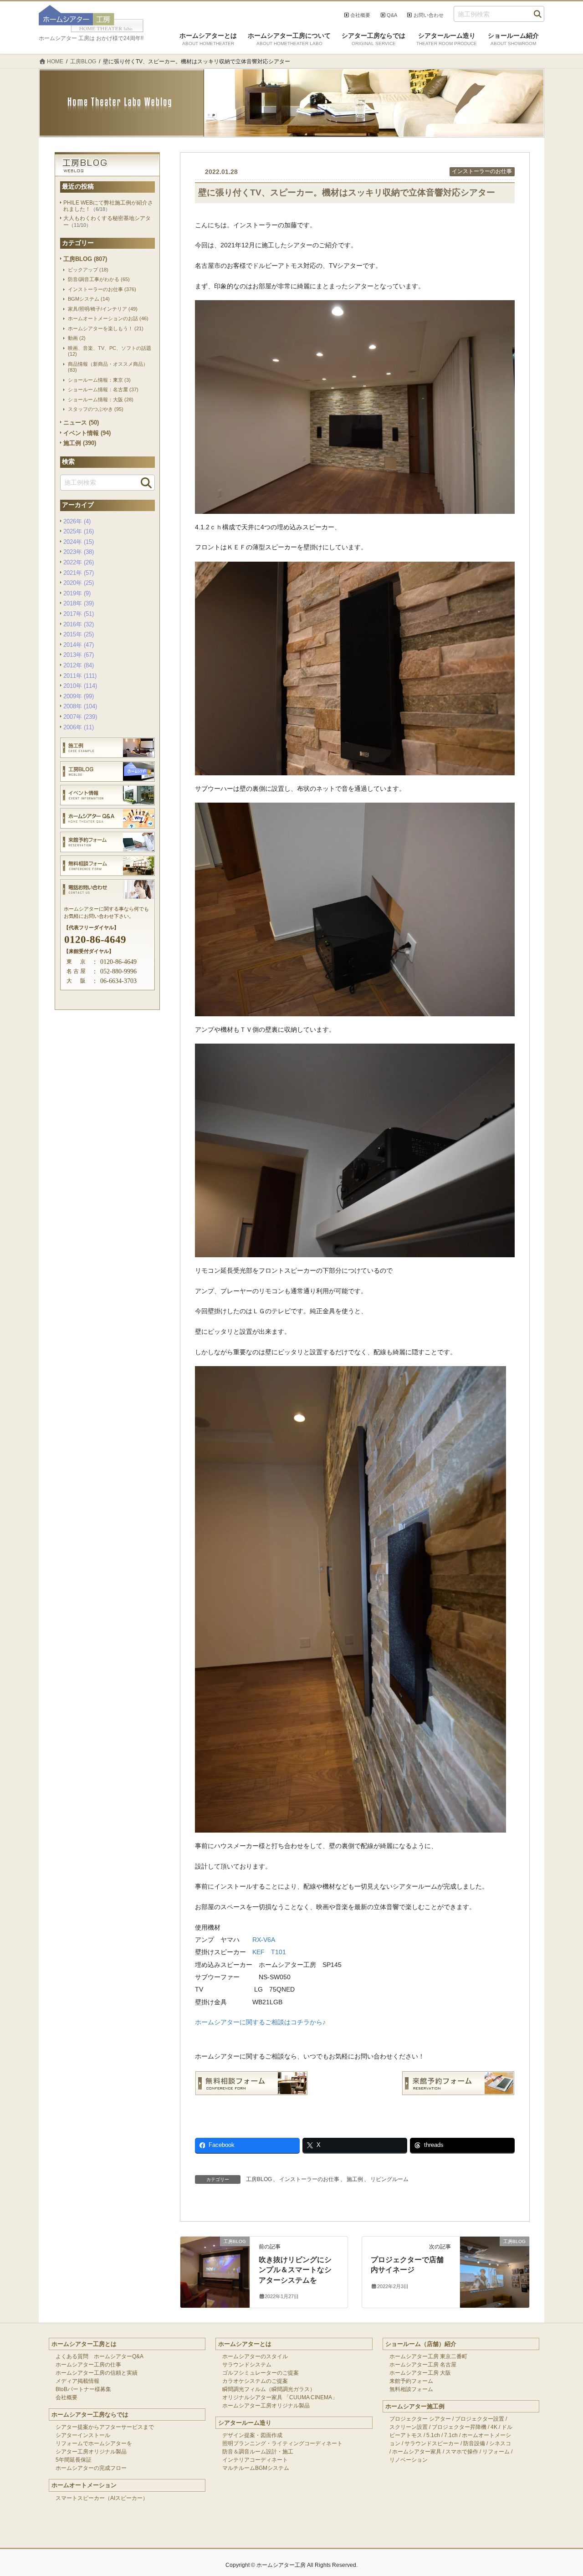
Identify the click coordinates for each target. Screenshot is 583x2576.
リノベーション (409, 2460)
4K (494, 2427)
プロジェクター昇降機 (459, 2427)
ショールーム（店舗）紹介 (421, 2344)
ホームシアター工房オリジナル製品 (266, 2406)
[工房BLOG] (215, 2259)
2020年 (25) (79, 583)
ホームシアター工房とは (84, 2344)
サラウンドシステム (247, 2365)
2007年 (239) (80, 717)
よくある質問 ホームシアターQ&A (100, 2356)
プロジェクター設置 (480, 2419)
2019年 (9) (77, 593)
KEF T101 (269, 1952)
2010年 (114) (80, 686)
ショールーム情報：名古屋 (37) (103, 389)
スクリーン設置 (409, 2427)
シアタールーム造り (245, 2423)
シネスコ (500, 2443)
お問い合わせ (429, 15)
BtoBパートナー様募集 (83, 2389)
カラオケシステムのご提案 (255, 2381)
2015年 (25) (79, 634)
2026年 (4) (77, 521)
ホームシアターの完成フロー (91, 2468)
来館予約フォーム (411, 2381)
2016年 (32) (79, 624)
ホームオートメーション (84, 2485)
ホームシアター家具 (417, 2452)
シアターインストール (83, 2435)
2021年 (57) (79, 573)
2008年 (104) (80, 706)
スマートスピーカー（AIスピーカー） (102, 2498)
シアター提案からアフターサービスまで (105, 2427)
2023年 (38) (79, 552)
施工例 (355, 2179)
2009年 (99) (79, 696)
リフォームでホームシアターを (94, 2443)
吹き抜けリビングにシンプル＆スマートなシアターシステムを (295, 2270)
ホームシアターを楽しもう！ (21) (106, 328)
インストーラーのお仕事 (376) (102, 289)
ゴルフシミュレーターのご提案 (261, 2373)
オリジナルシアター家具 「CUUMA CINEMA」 (280, 2397)
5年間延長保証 (74, 2460)
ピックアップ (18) (88, 270)
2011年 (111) (80, 676)
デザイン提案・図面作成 (252, 2435)
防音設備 (474, 2443)
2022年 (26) (79, 562)
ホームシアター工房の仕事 (88, 2365)
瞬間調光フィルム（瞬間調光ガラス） (269, 2389)
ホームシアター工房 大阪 (420, 2373)
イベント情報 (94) (87, 433)
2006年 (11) (79, 727)
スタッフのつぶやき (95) (96, 409)
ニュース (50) (81, 423)
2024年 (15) (79, 542)
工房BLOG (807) (85, 259)
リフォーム (496, 2452)
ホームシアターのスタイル (255, 2356)
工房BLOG (259, 2179)
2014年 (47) (79, 645)
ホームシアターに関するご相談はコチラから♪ (260, 2022)
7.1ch (451, 2435)
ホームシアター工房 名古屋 (423, 2365)
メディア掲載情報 (77, 2381)
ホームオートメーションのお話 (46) (108, 318)
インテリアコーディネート (255, 2460)
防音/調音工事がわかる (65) (99, 279)
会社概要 (360, 15)
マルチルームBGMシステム (256, 2468)
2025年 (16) (79, 531)
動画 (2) (77, 338)
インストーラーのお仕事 (482, 171)
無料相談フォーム (411, 2389)
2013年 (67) (79, 655)
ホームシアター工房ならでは (90, 2415)
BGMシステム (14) (89, 299)
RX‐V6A (264, 1940)
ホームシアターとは (245, 2344)
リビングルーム (389, 2179)
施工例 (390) (80, 443)
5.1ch (433, 2435)
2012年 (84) (79, 665)
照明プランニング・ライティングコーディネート (282, 2443)
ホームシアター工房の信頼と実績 (97, 2373)
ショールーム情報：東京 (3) (99, 380)
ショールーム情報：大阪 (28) (101, 399)
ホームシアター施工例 (415, 2406)
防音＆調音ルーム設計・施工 (258, 2452)
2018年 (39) (79, 603)
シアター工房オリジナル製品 (91, 2452)
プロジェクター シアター (420, 2419)
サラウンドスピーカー (432, 2443)
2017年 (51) (79, 614)
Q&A (392, 15)
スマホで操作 (462, 2452)
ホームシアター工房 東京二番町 (428, 2356)
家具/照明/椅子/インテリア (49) (103, 309)
